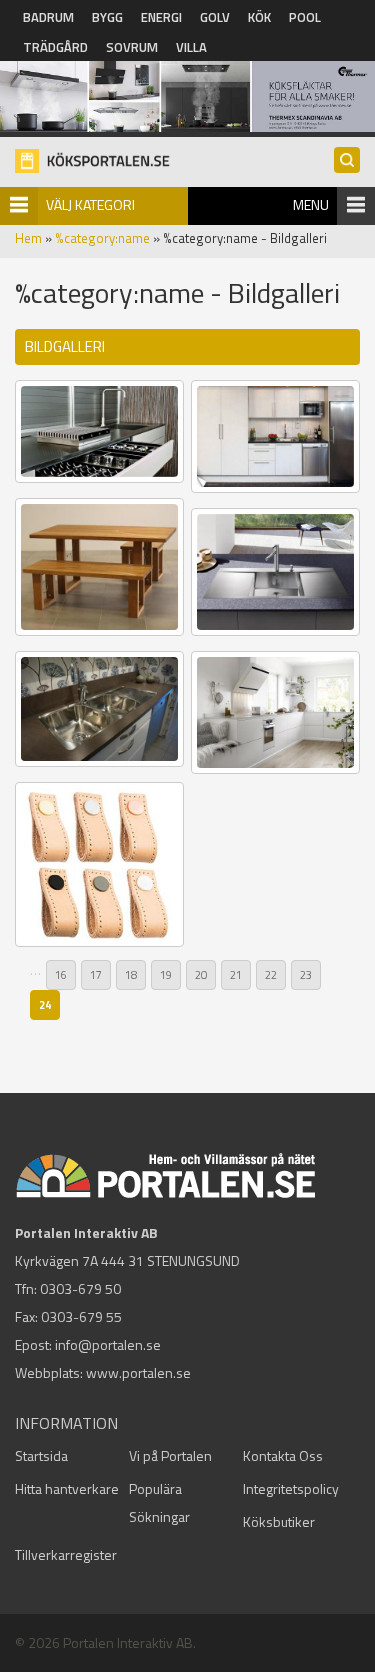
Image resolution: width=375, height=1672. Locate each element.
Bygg (107, 17)
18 (131, 974)
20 (201, 974)
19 (166, 974)
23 (306, 974)
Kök (259, 17)
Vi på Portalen (170, 1455)
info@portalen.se (108, 1344)
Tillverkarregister (66, 1554)
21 (236, 974)
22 (271, 974)
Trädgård (55, 47)
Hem (28, 238)
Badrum (48, 17)
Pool (305, 17)
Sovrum (132, 47)
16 (61, 974)
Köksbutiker (279, 1521)
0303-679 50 (80, 1288)
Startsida (41, 1455)
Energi (161, 17)
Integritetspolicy (291, 1488)
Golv (215, 17)
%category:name (102, 238)
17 (96, 974)
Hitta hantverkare (67, 1488)
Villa (191, 47)
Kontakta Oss (283, 1455)
